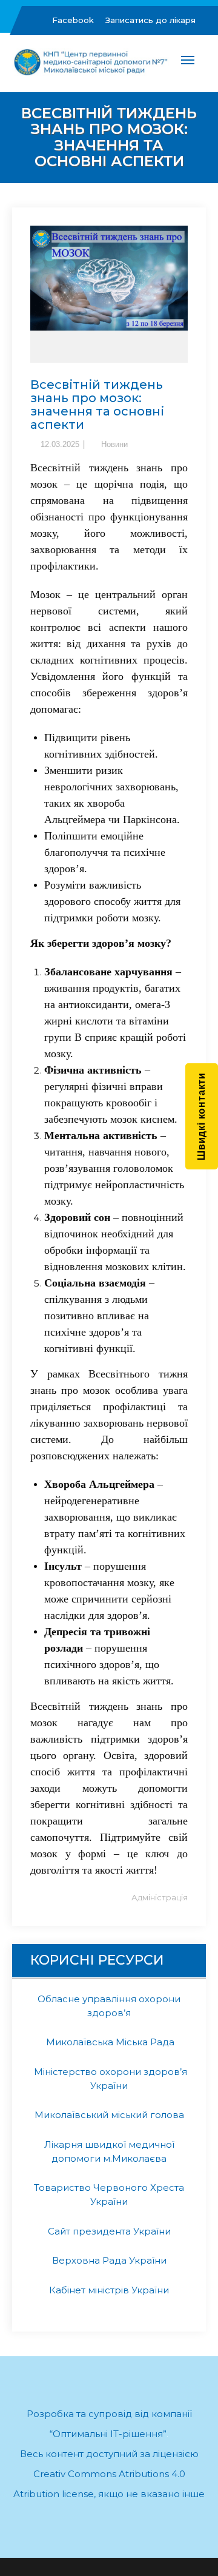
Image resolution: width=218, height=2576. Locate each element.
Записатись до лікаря (150, 20)
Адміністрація (160, 1897)
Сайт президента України (109, 2231)
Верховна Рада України (109, 2260)
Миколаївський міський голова (109, 2115)
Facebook (73, 20)
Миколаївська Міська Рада (109, 2042)
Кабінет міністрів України (109, 2290)
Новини (114, 444)
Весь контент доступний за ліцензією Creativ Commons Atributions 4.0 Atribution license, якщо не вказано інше (109, 2474)
